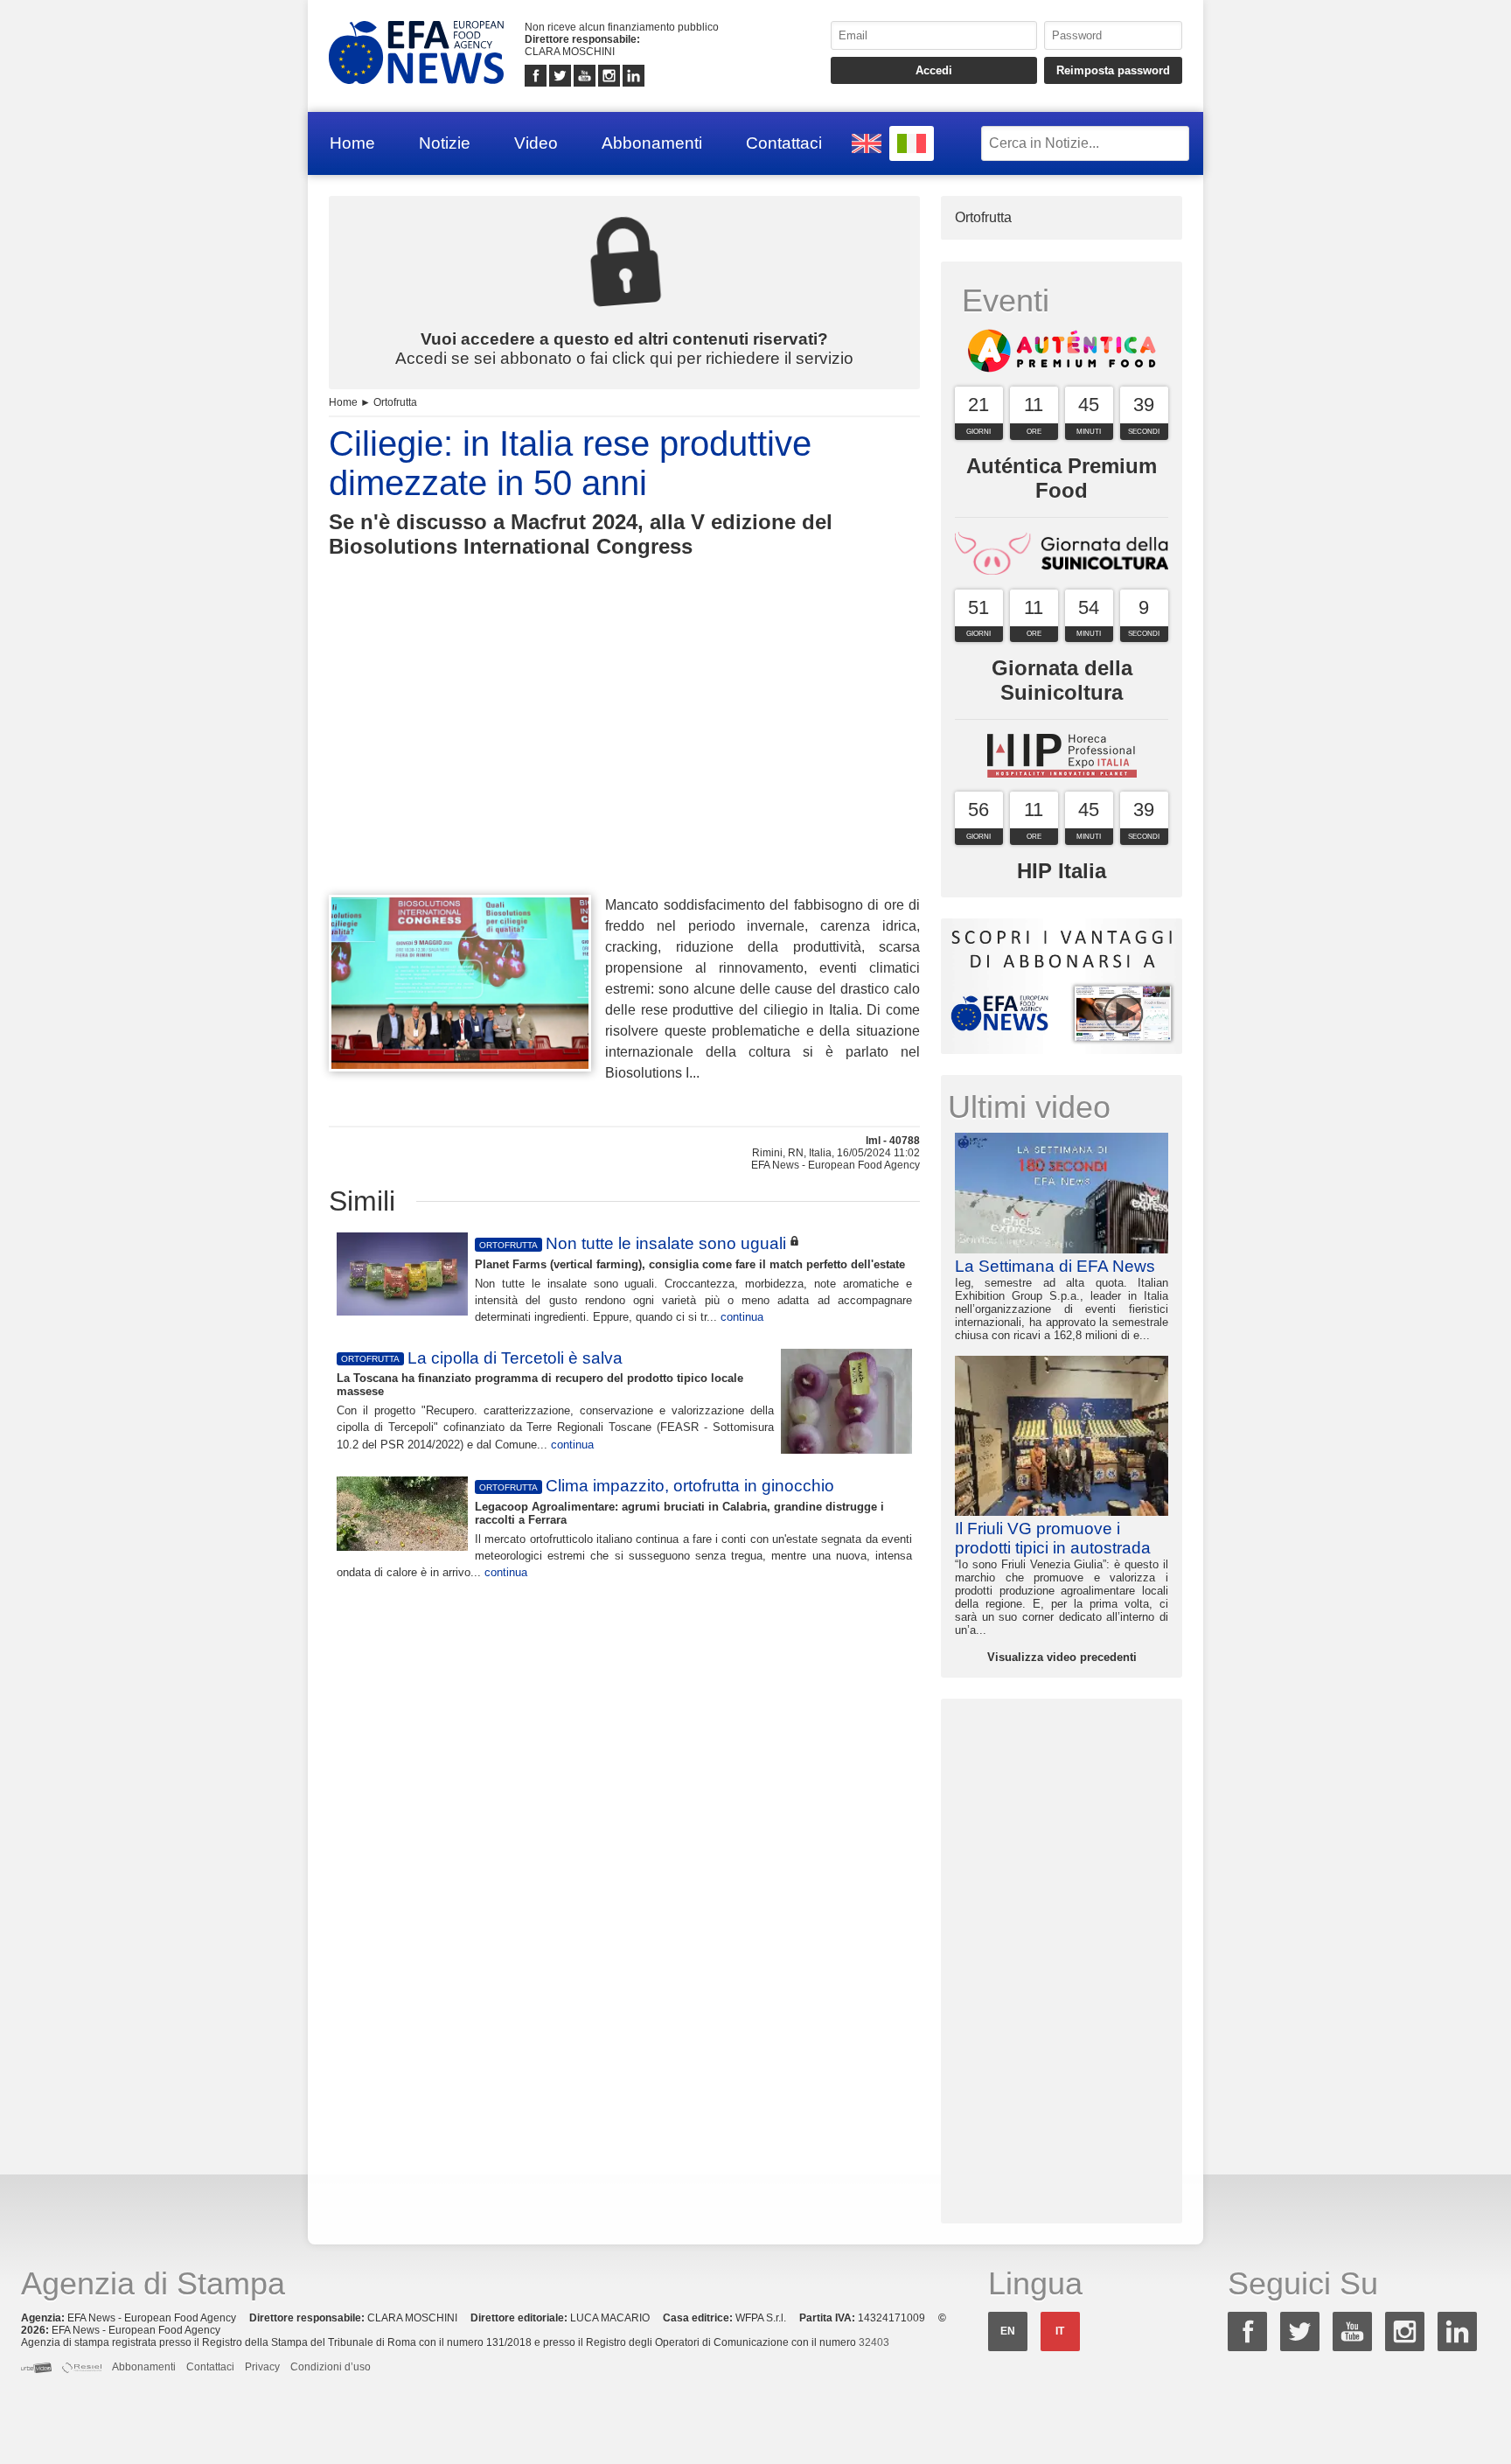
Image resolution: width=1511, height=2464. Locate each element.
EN (1008, 2331)
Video (536, 143)
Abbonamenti (652, 143)
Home (352, 143)
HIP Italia (1062, 871)
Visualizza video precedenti (1062, 1657)
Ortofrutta (395, 402)
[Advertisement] (624, 758)
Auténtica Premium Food (1062, 478)
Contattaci (784, 143)
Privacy (262, 2367)
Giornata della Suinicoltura (1062, 680)
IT (1060, 2331)
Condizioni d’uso (331, 2367)
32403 (874, 2342)
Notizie (445, 143)
